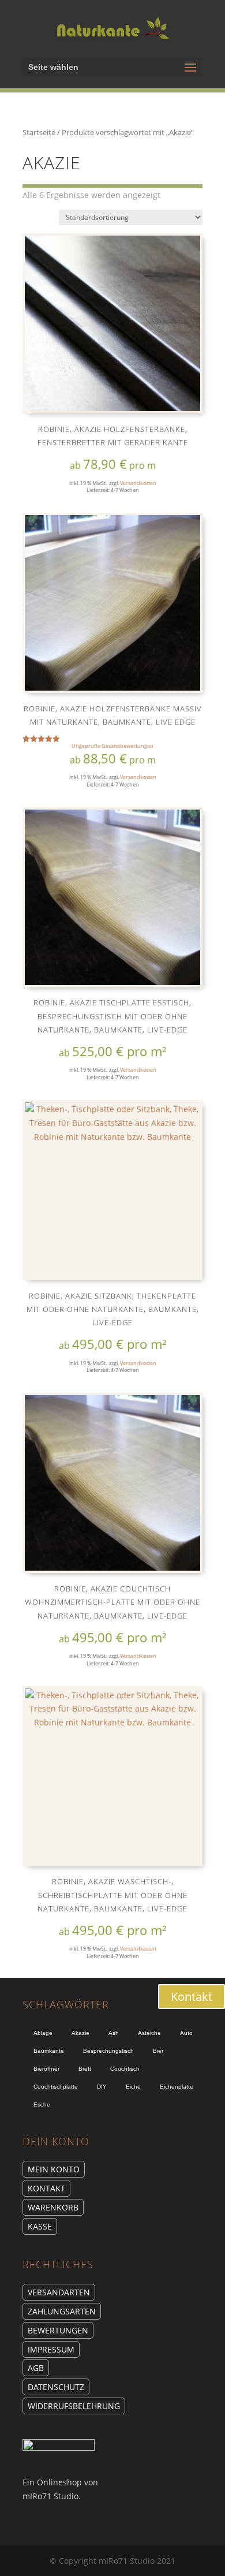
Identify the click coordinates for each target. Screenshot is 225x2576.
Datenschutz (56, 2387)
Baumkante (49, 2051)
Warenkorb (53, 2207)
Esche (42, 2105)
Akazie (80, 2033)
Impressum (51, 2349)
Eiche (133, 2087)
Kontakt (46, 2188)
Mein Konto (54, 2169)
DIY (102, 2087)
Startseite (39, 132)
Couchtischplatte (56, 2087)
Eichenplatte (177, 2087)
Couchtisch (125, 2069)
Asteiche (149, 2033)
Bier (158, 2051)
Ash (114, 2033)
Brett (85, 2069)
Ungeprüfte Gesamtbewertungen (112, 746)
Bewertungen (58, 2330)
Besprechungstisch (108, 2051)
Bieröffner (46, 2069)
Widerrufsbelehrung (74, 2406)
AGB (36, 2368)
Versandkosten (138, 483)
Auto (186, 2033)
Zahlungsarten (62, 2311)
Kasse (40, 2226)
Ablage (43, 2033)
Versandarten (59, 2292)
